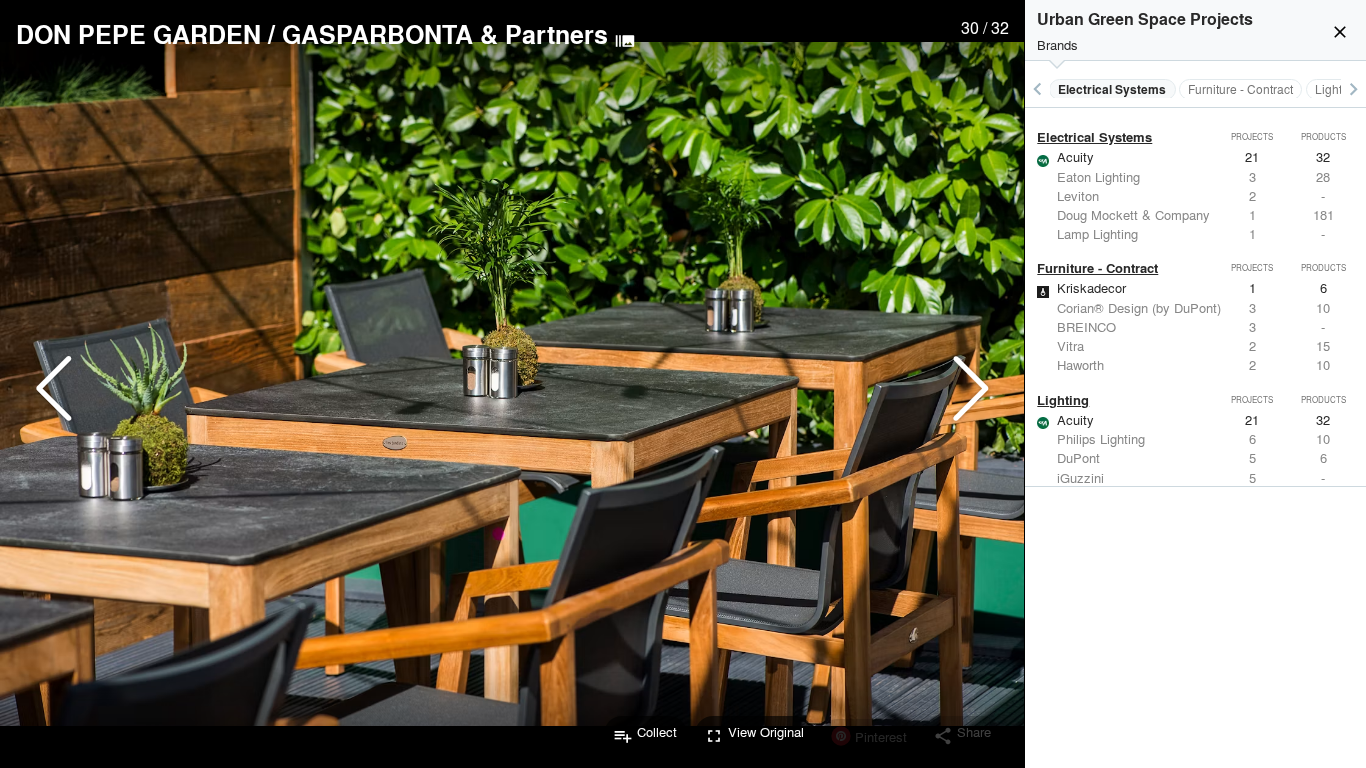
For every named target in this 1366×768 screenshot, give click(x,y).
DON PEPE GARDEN (138, 34)
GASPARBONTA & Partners (445, 34)
